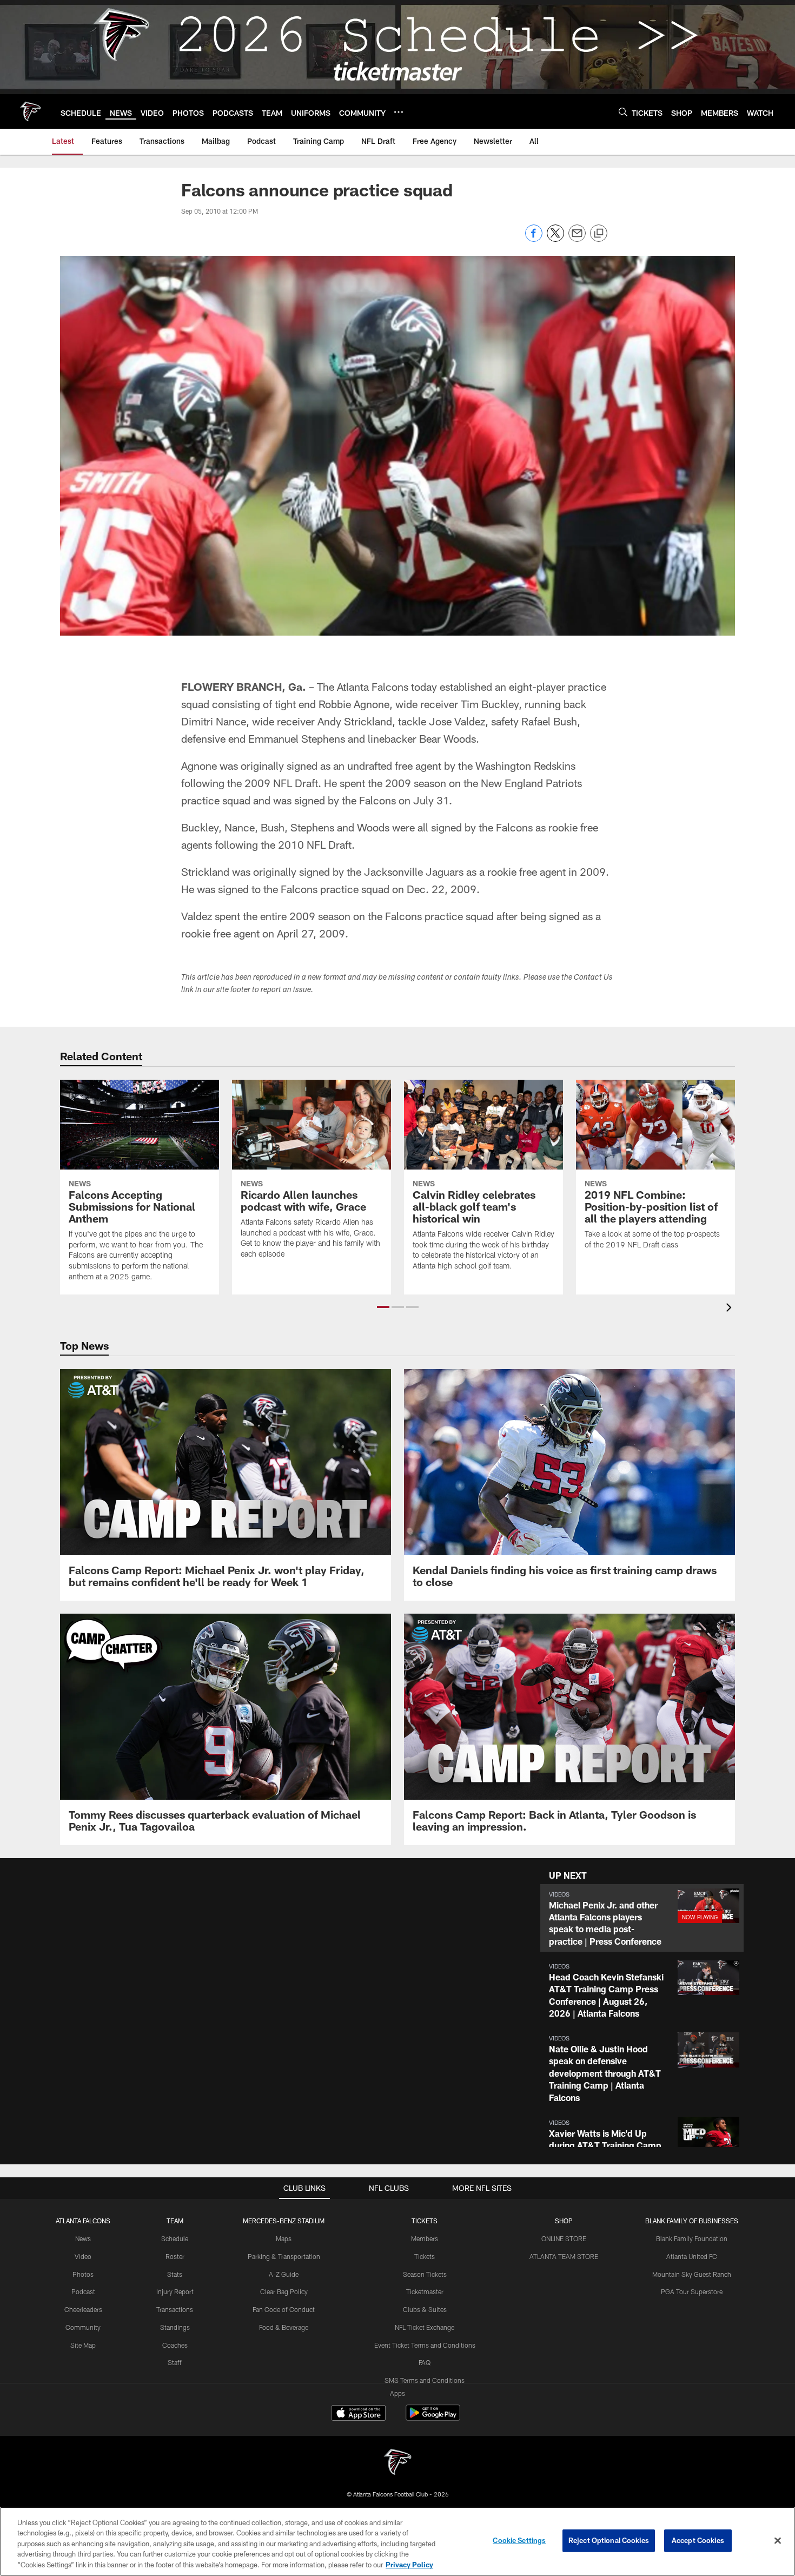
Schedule (175, 2238)
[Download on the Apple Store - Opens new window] (359, 2414)
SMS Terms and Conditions (425, 2380)
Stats (175, 2274)
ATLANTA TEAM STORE (564, 2256)
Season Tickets (425, 2274)
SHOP (564, 2221)
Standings (175, 2327)
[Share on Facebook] (534, 239)
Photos (83, 2274)
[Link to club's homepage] (30, 111)
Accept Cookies (698, 2540)
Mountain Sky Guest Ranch (692, 2274)
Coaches (175, 2345)
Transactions (175, 2309)
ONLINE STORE (564, 2238)
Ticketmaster (425, 2291)
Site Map (83, 2345)
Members (425, 2238)
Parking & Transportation (284, 2256)
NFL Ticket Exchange (425, 2327)
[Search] (623, 112)
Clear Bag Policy (284, 2291)
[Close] (778, 2541)
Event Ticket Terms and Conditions (425, 2345)
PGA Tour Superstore (692, 2291)
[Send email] (577, 239)
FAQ (425, 2362)
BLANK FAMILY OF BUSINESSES (692, 2221)
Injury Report (175, 2291)
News (83, 2238)
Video (83, 2256)
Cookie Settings (519, 2540)
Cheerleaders (83, 2309)
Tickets (425, 2256)
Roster (175, 2256)
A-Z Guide (284, 2274)
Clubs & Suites (425, 2309)
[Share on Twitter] (555, 239)
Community (83, 2327)
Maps (284, 2238)
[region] (398, 2541)
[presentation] (731, 1309)
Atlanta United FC (692, 2256)
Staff (175, 2362)
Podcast (83, 2291)
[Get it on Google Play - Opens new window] (433, 2418)
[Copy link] (599, 234)
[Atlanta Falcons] (398, 2463)
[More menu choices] (399, 112)
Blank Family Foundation (692, 2238)
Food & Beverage (284, 2327)
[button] (383, 1307)
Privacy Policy (409, 2565)
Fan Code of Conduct (284, 2309)
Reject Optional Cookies (609, 2540)
